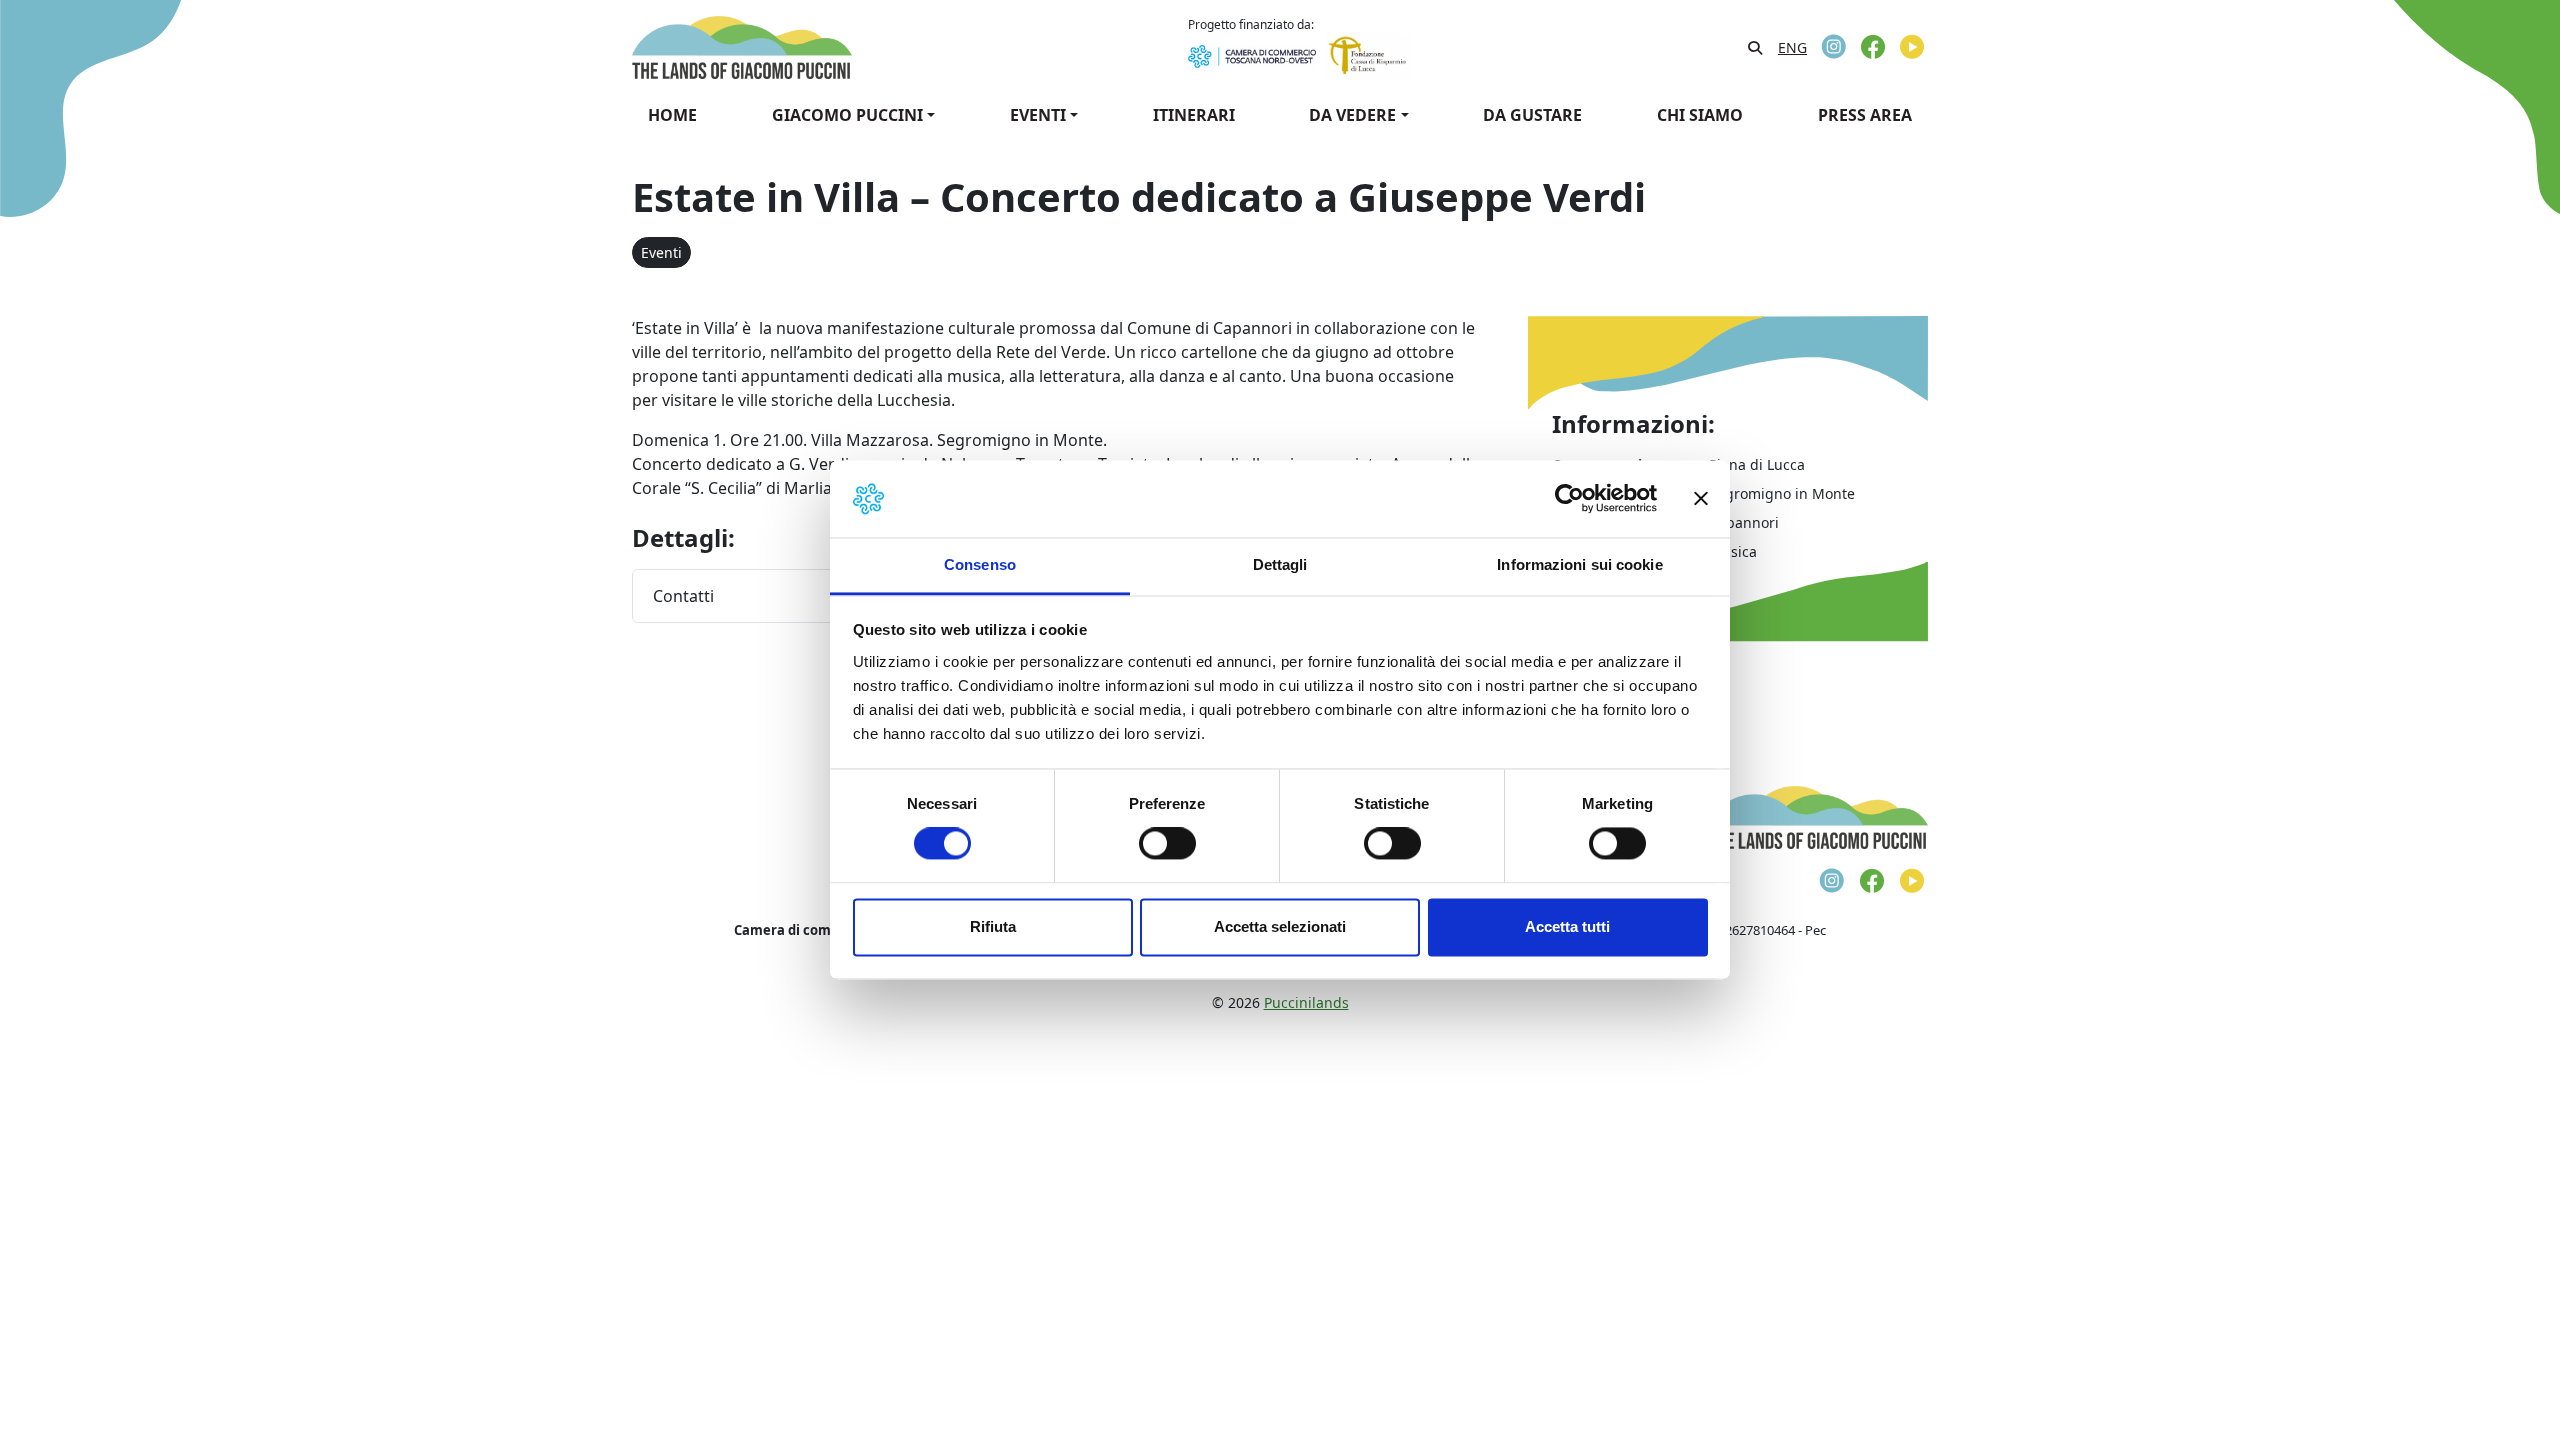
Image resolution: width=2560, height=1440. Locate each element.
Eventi (661, 252)
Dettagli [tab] (1280, 564)
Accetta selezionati (1280, 926)
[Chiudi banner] (1701, 499)
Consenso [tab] (980, 564)
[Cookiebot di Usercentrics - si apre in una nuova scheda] (1569, 499)
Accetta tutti (1567, 926)
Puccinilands (1306, 1002)
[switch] (1167, 844)
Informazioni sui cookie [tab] (1579, 564)
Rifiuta (993, 926)
